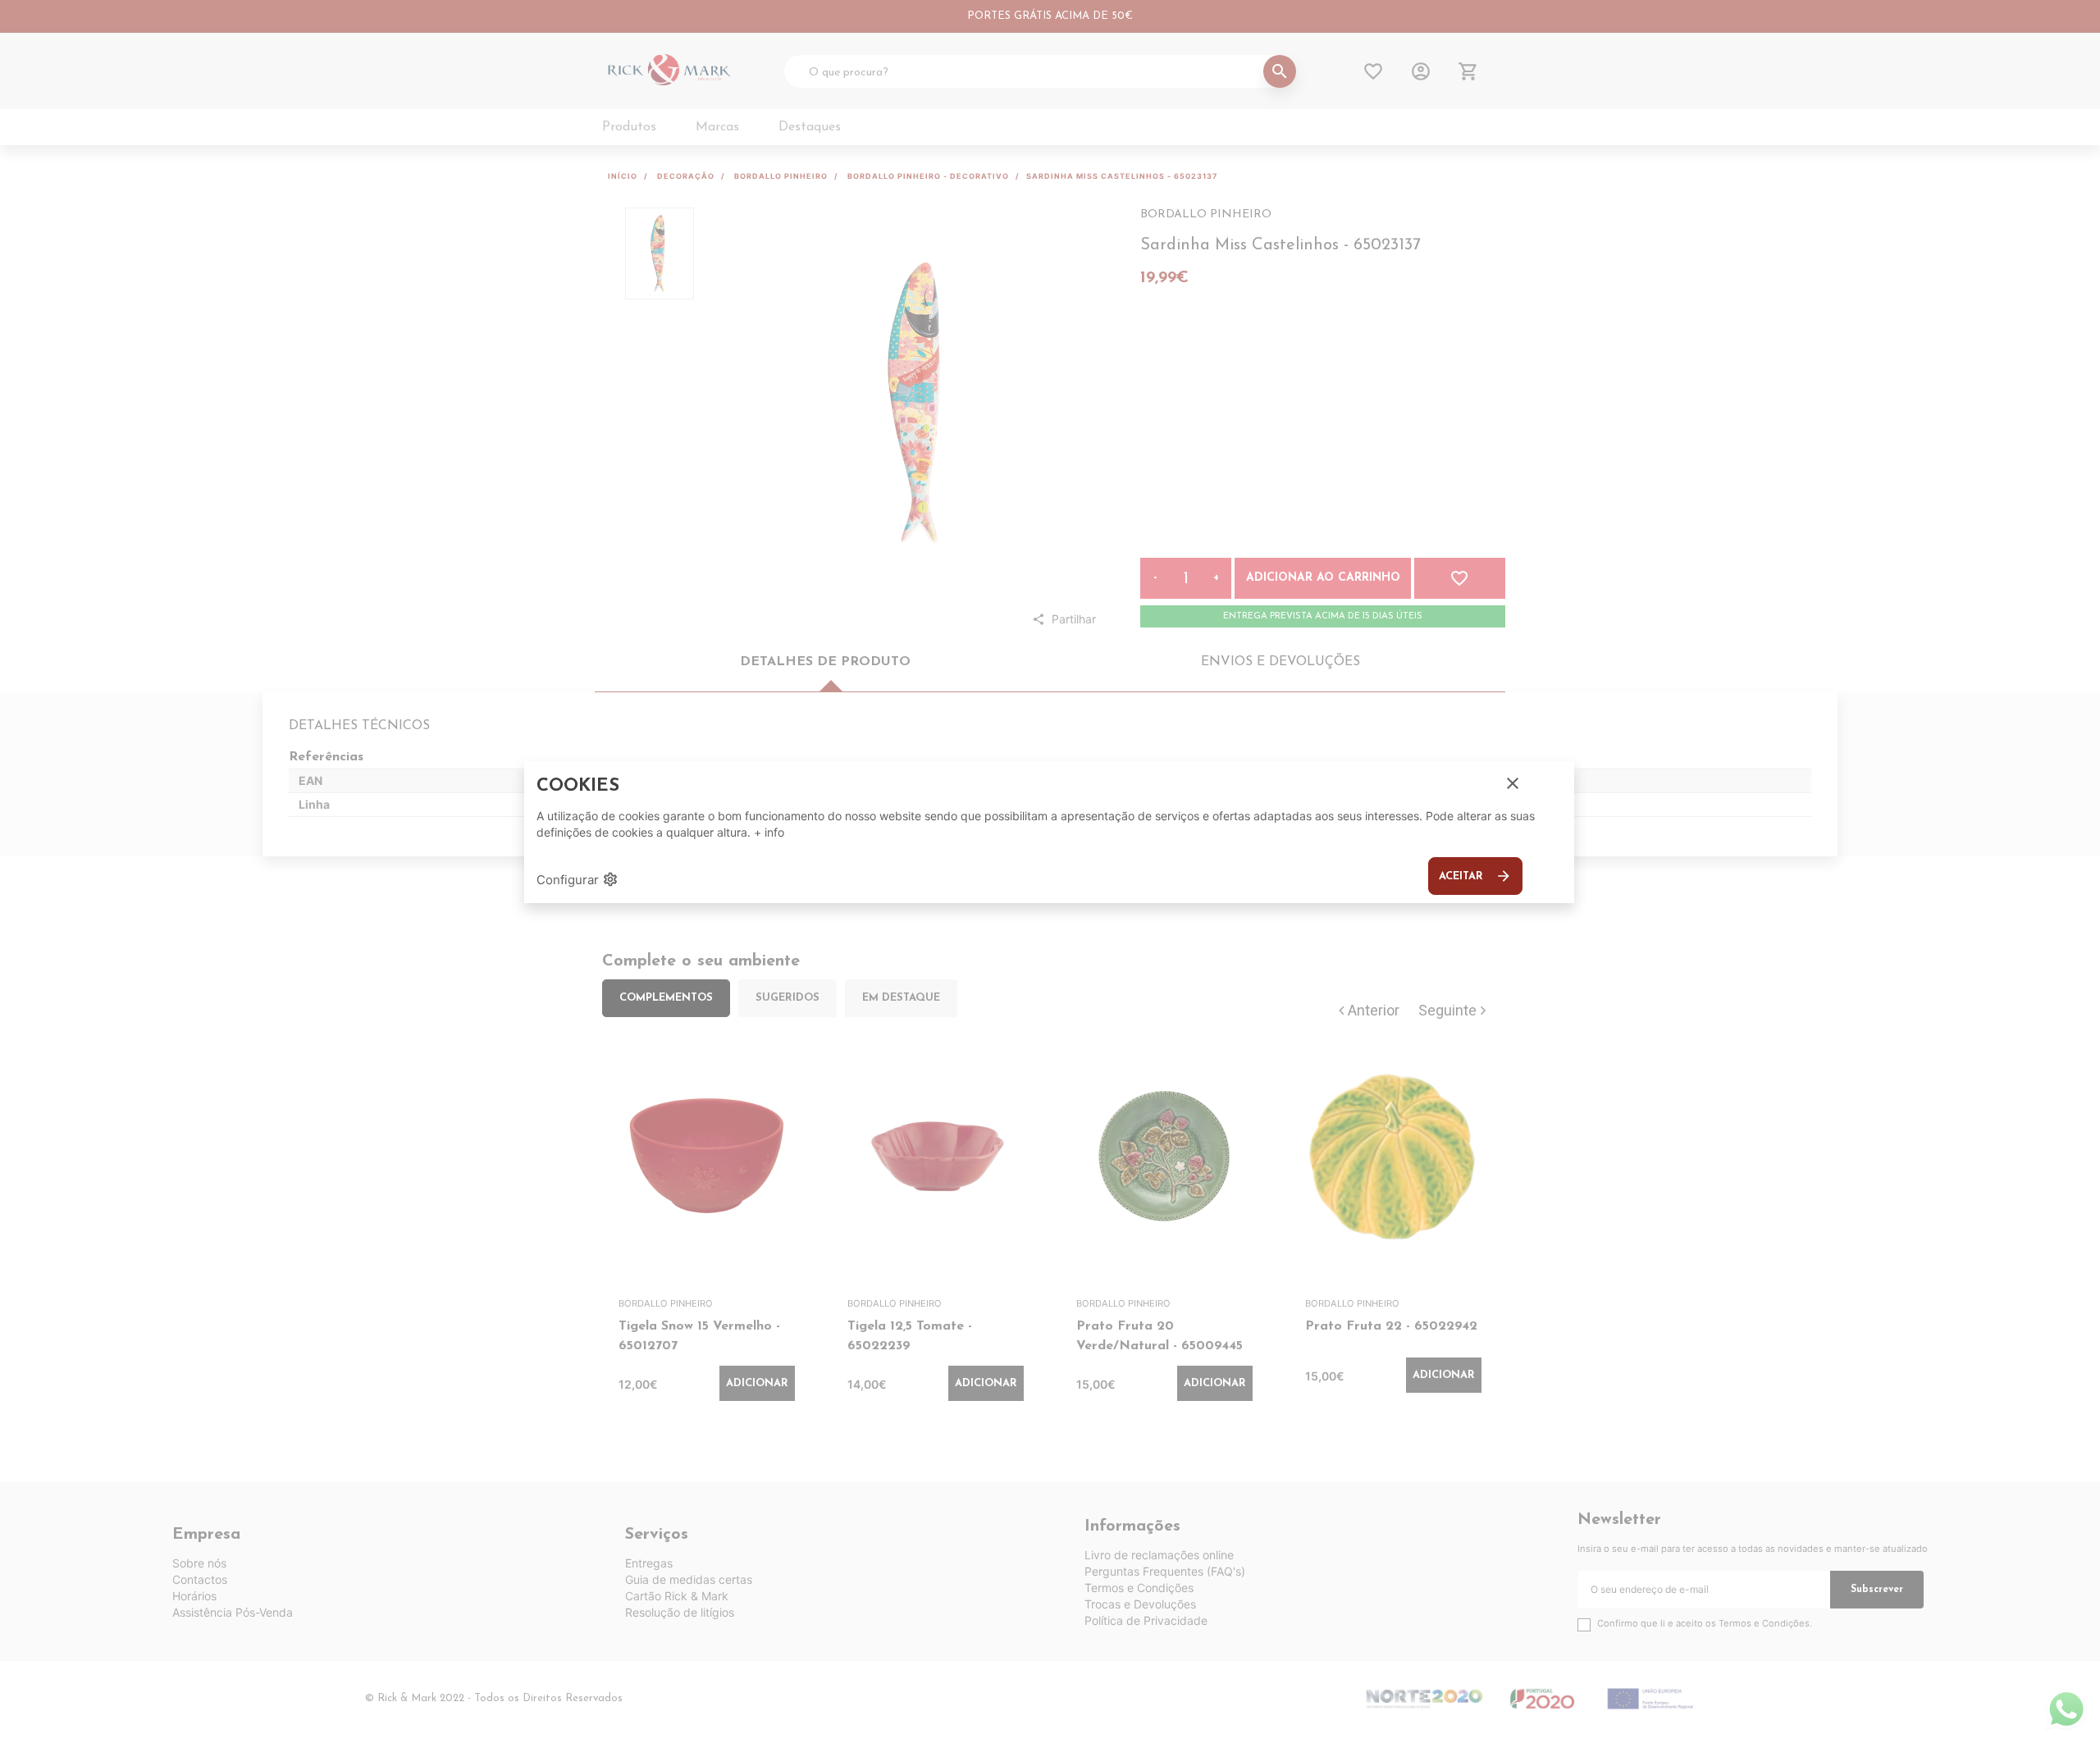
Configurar (577, 879)
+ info (769, 832)
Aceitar (1475, 876)
